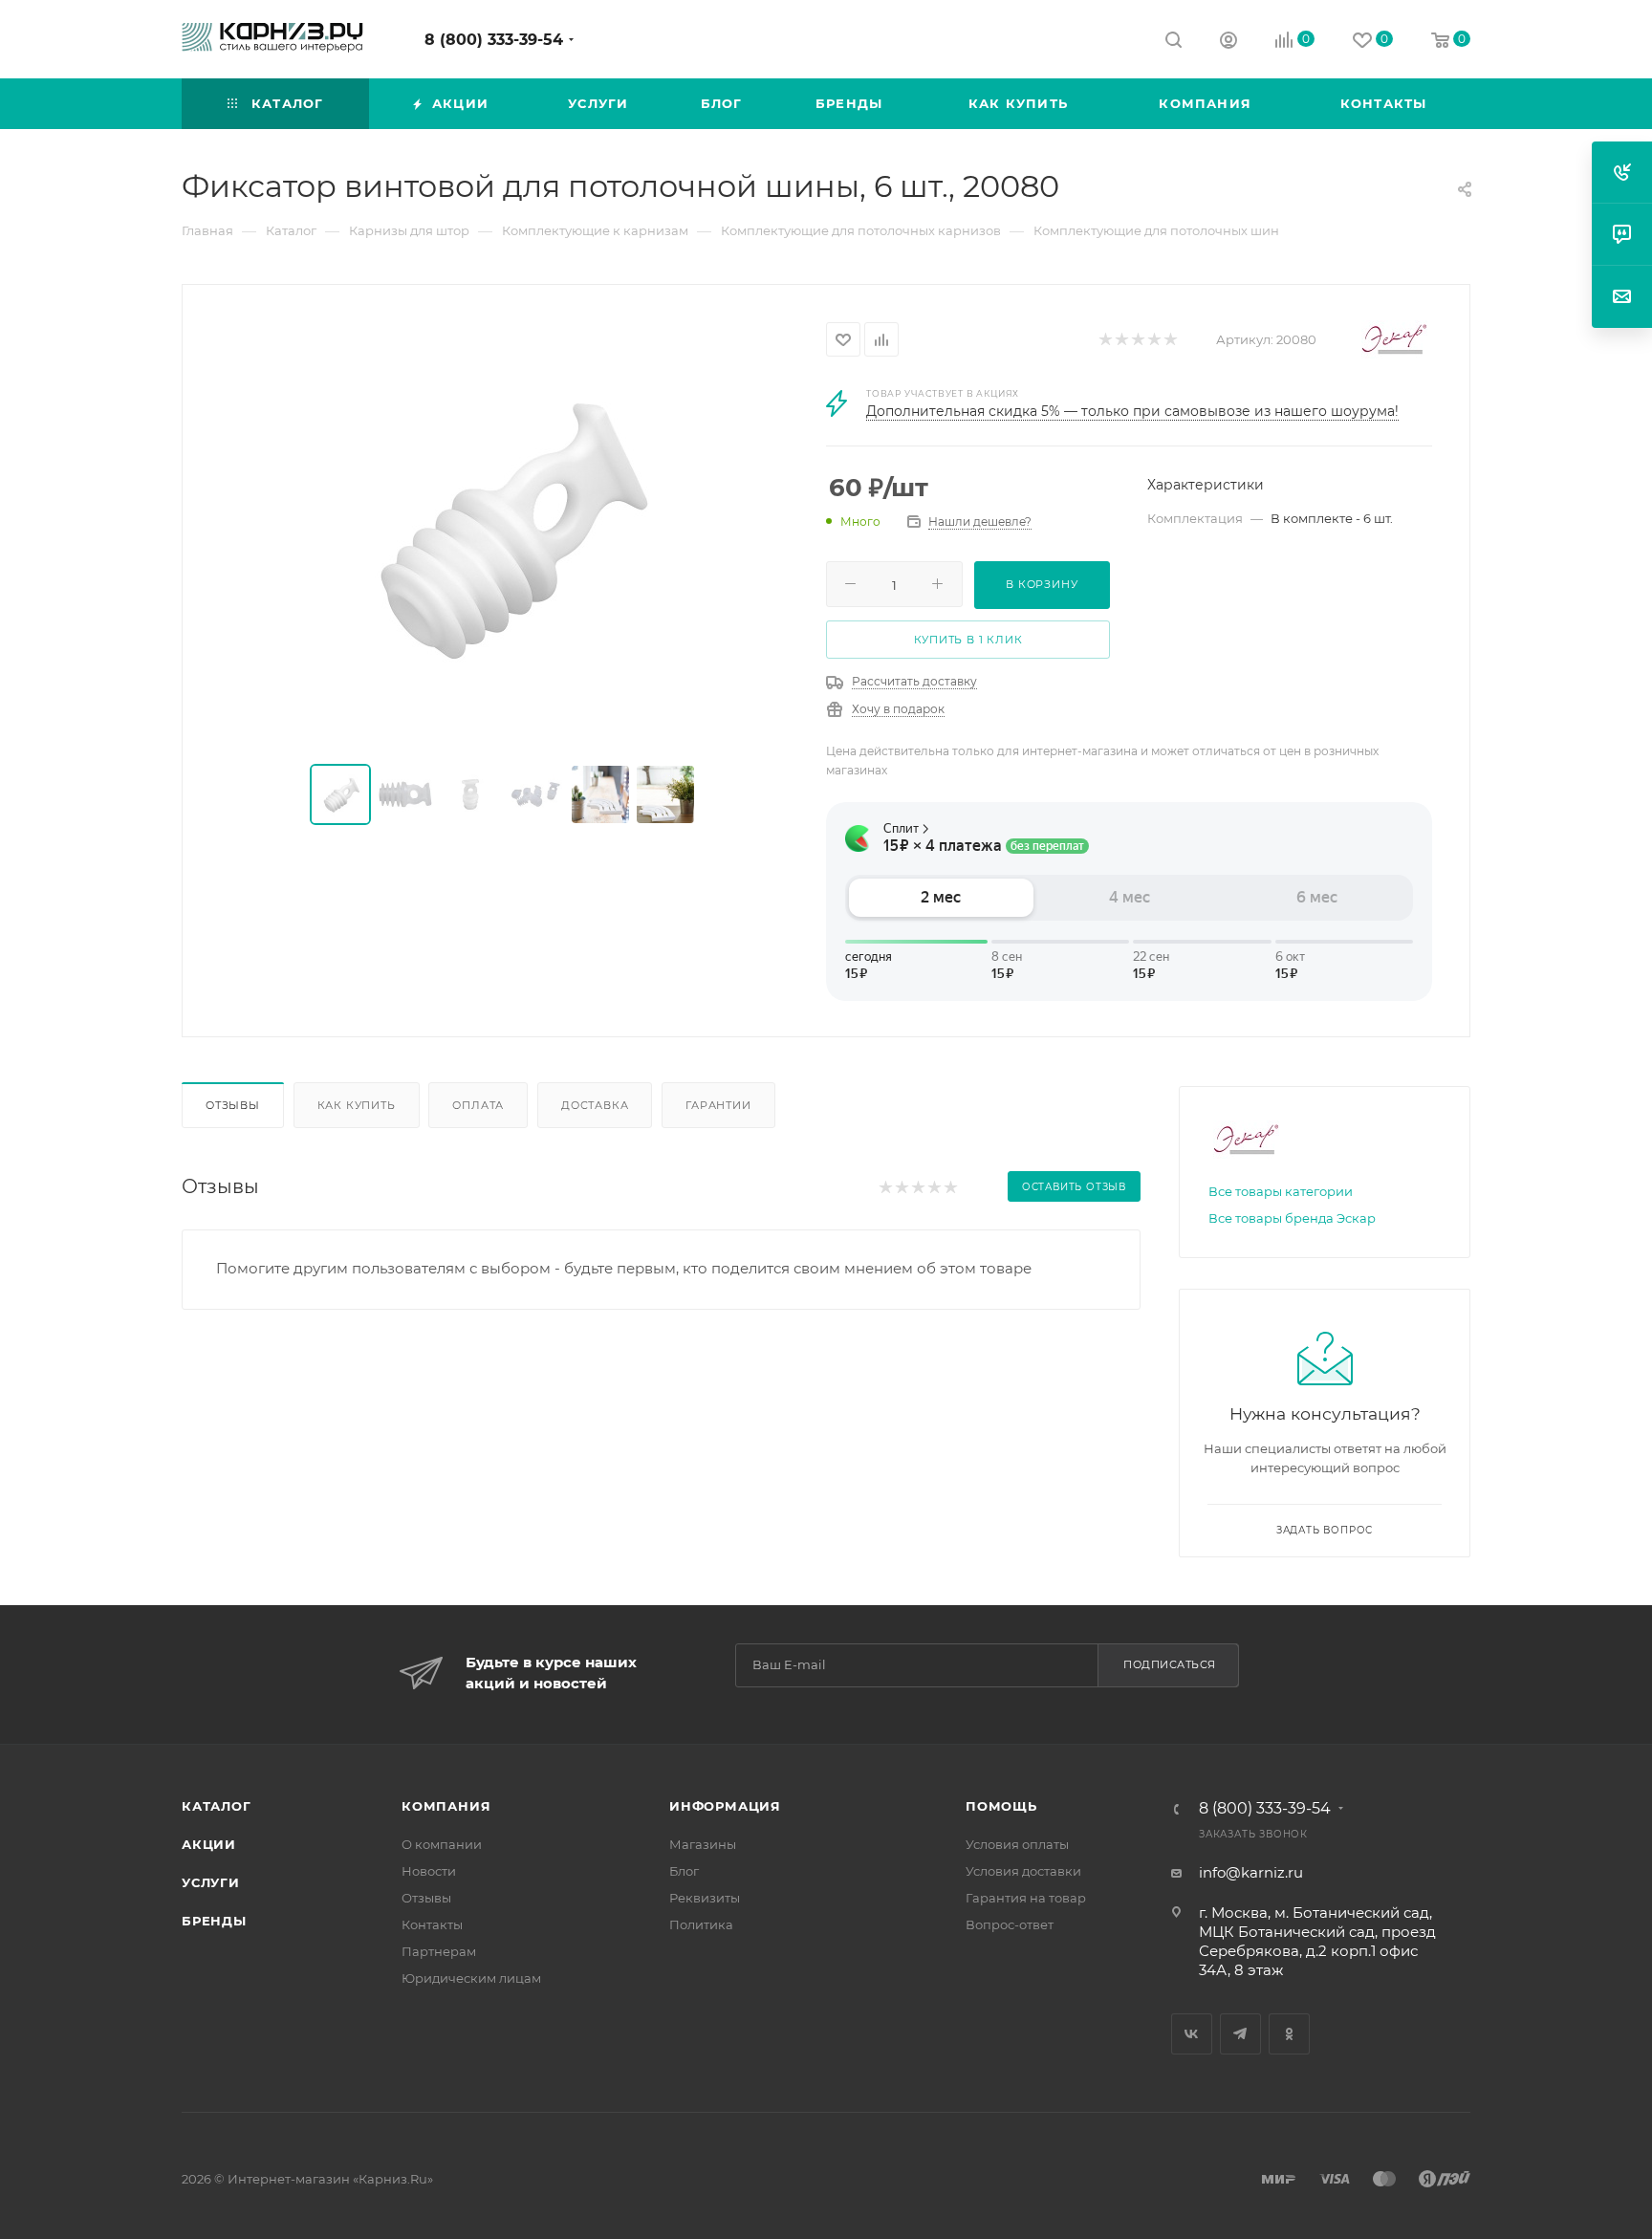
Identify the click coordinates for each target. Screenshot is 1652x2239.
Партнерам (439, 1951)
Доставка (595, 1105)
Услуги (211, 1882)
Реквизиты (705, 1898)
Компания (446, 1806)
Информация (725, 1806)
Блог (684, 1871)
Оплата (478, 1105)
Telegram (1240, 2034)
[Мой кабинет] (1228, 43)
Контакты (432, 1924)
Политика (701, 1924)
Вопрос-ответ (1010, 1924)
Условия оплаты (1017, 1844)
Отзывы (233, 1105)
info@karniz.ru (1251, 1872)
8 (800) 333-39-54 (494, 40)
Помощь (1001, 1806)
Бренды (214, 1921)
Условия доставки (1023, 1871)
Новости (429, 1871)
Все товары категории (1281, 1191)
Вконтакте (1192, 2034)
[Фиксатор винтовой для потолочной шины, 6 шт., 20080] (505, 526)
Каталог (217, 1806)
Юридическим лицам (471, 1978)
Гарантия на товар (1026, 1898)
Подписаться (1170, 1664)
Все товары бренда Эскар (1292, 1218)
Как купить (357, 1105)
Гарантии (718, 1105)
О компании (442, 1844)
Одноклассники (1289, 2034)
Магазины (703, 1844)
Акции (209, 1844)
